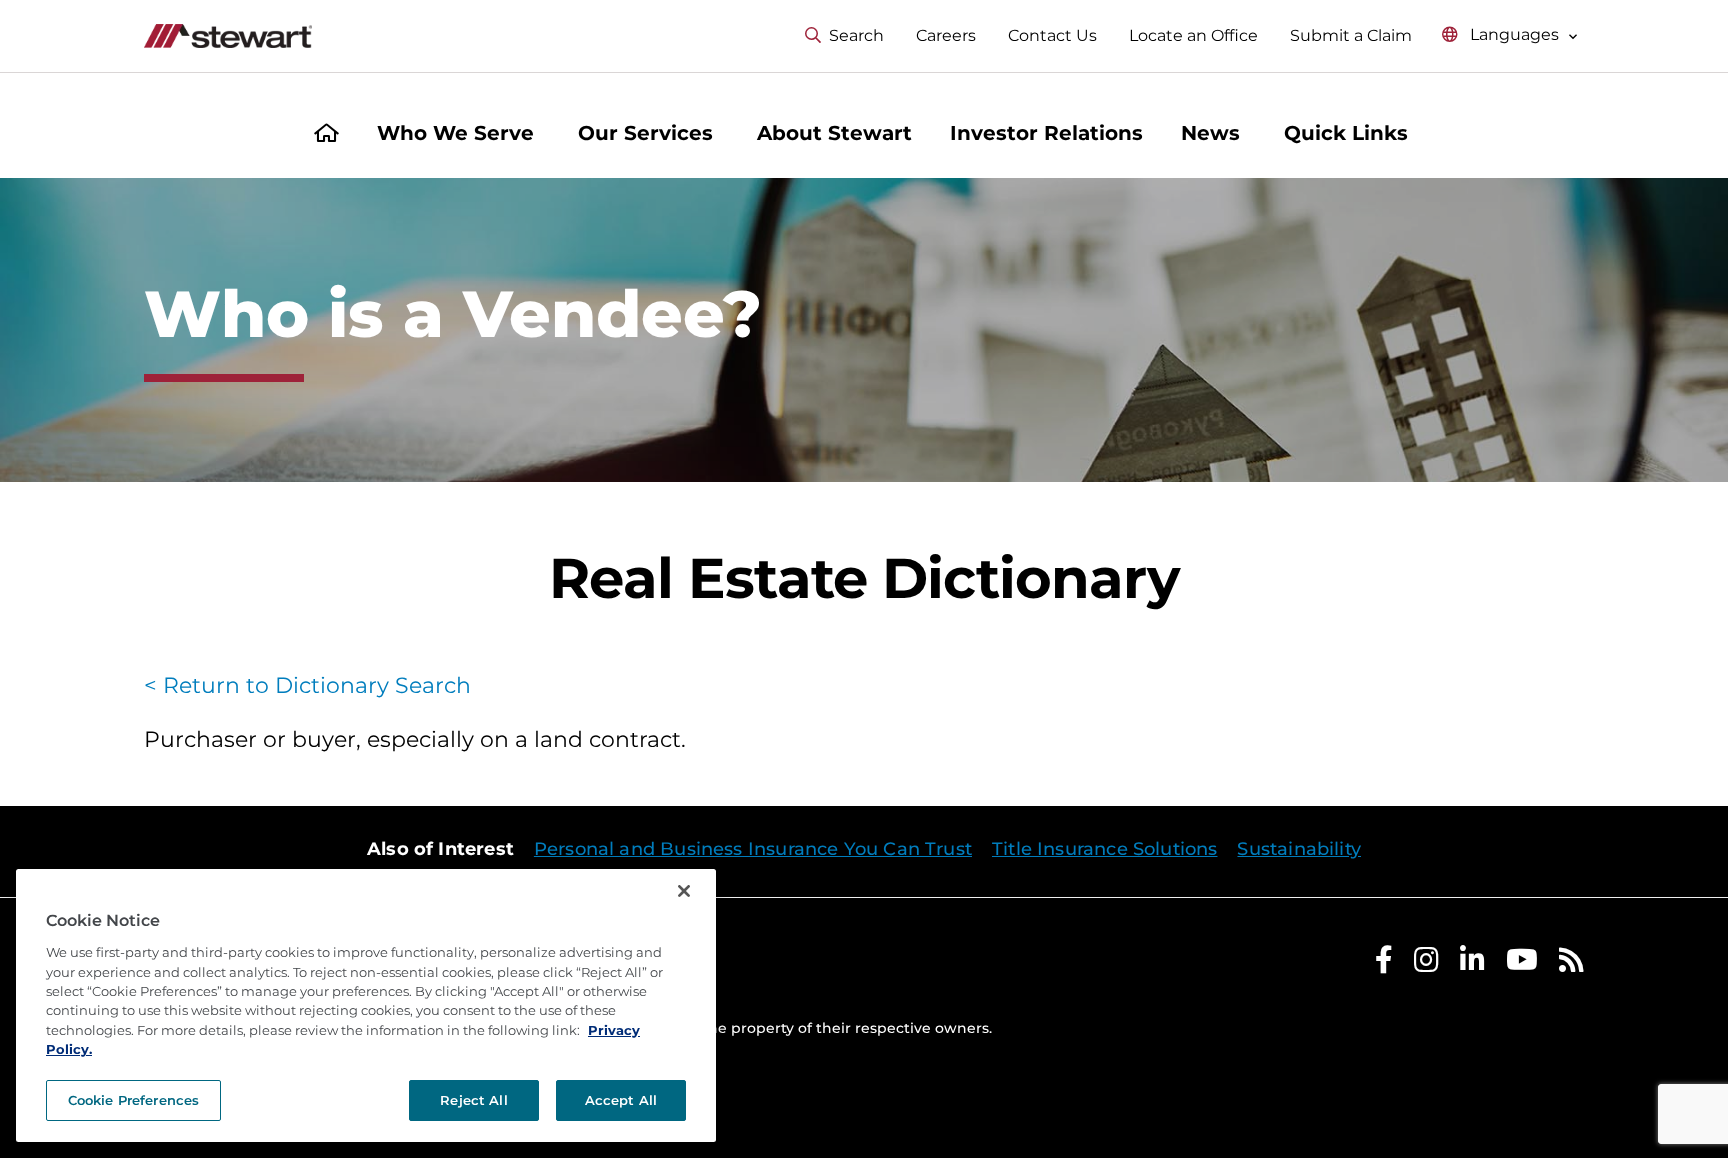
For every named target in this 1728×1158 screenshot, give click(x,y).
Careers (946, 35)
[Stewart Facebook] (1384, 964)
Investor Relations (1046, 133)
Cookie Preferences (133, 1100)
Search (856, 35)
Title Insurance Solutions (1105, 849)
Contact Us (1052, 35)
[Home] (326, 135)
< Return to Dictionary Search (307, 685)
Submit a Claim (1351, 35)
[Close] (684, 891)
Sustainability (1299, 849)
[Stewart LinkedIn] (1472, 964)
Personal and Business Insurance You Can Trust (753, 849)
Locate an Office (1193, 35)
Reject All (473, 1100)
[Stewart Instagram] (1426, 964)
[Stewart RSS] (1571, 964)
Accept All (621, 1100)
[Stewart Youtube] (1522, 964)
